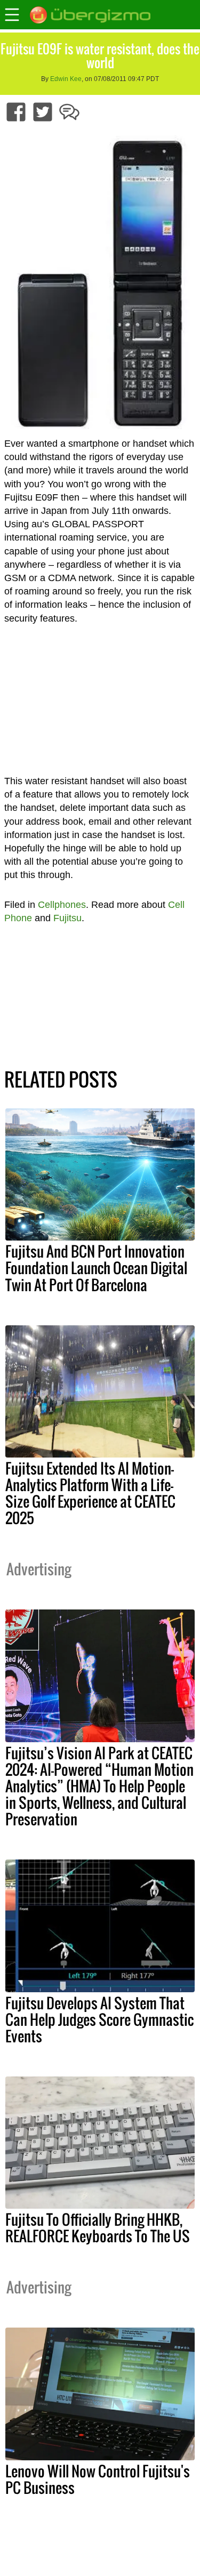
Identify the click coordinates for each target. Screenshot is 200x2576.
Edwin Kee (66, 79)
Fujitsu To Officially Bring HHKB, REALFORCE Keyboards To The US (98, 2228)
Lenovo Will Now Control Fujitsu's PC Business (98, 2479)
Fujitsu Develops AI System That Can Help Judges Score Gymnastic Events (99, 2019)
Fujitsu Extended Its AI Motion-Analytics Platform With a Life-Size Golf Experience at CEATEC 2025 (90, 1493)
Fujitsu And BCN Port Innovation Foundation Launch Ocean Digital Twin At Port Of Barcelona (96, 1268)
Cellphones (62, 905)
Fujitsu (67, 918)
